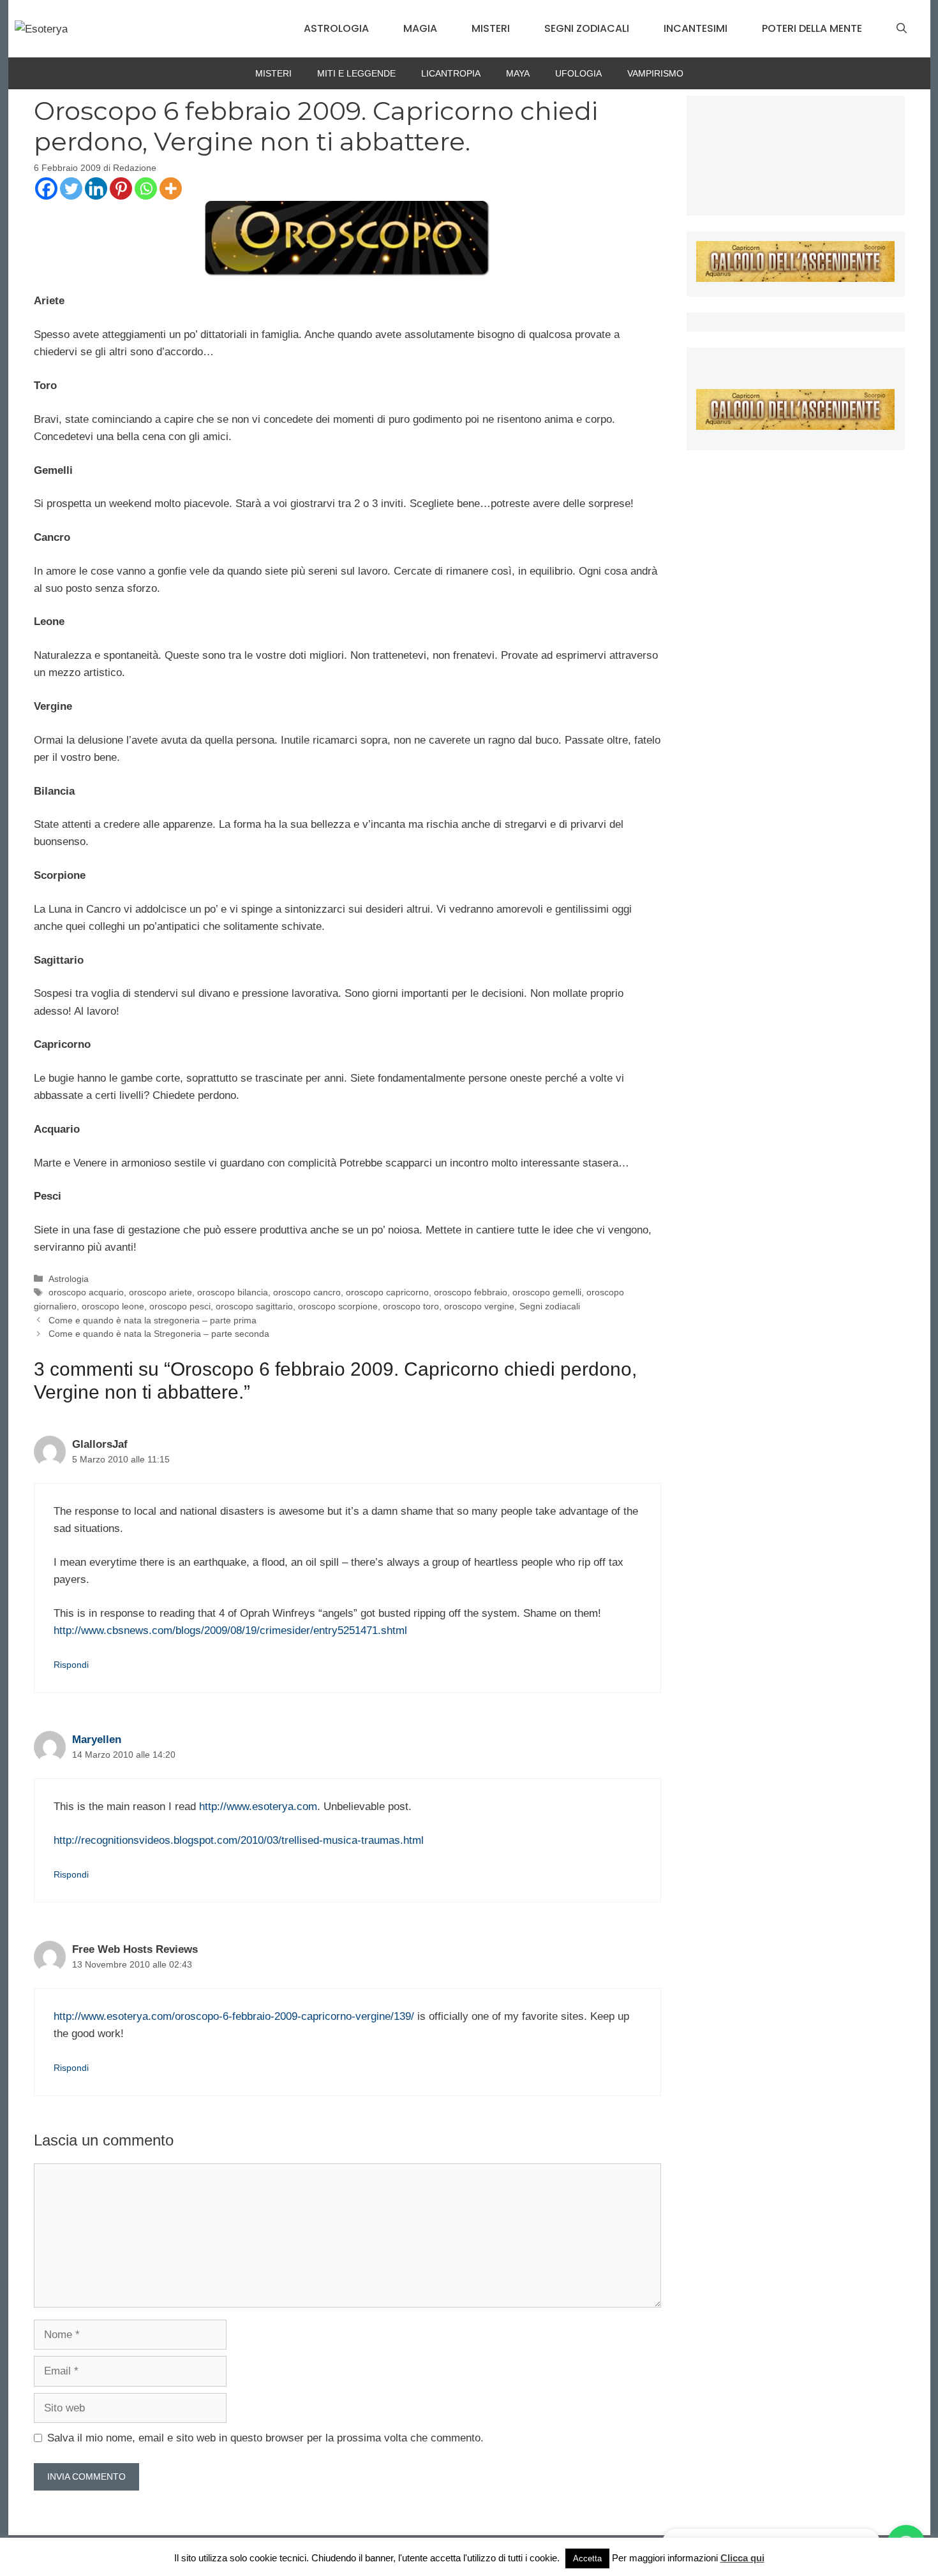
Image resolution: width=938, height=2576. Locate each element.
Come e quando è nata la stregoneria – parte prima (153, 1320)
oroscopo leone (113, 1306)
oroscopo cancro (307, 1292)
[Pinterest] (121, 188)
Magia (420, 28)
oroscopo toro (411, 1306)
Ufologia (578, 73)
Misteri (491, 28)
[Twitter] (71, 188)
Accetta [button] (587, 2558)
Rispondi (71, 1665)
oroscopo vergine (479, 1306)
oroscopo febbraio (471, 1292)
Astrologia (336, 28)
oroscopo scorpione (338, 1306)
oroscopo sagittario (254, 1306)
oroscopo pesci (180, 1306)
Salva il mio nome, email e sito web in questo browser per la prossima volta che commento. (265, 2438)
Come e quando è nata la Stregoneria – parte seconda (159, 1334)
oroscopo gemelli (547, 1292)
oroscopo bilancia (233, 1292)
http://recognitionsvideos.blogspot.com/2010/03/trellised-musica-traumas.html (239, 1840)
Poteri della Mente (812, 28)
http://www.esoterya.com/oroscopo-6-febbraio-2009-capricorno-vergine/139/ (234, 2016)
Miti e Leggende (356, 73)
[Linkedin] (96, 188)
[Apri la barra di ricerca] (902, 29)
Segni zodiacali (587, 28)
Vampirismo (655, 73)
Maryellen (97, 1740)
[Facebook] (46, 188)
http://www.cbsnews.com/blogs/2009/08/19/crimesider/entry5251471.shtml (230, 1630)
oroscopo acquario (86, 1292)
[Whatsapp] (146, 188)
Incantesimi (696, 28)
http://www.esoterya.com (258, 1807)
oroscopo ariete (160, 1292)
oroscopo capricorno (387, 1292)
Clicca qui (742, 2558)
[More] (171, 188)
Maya (518, 73)
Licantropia (451, 73)
